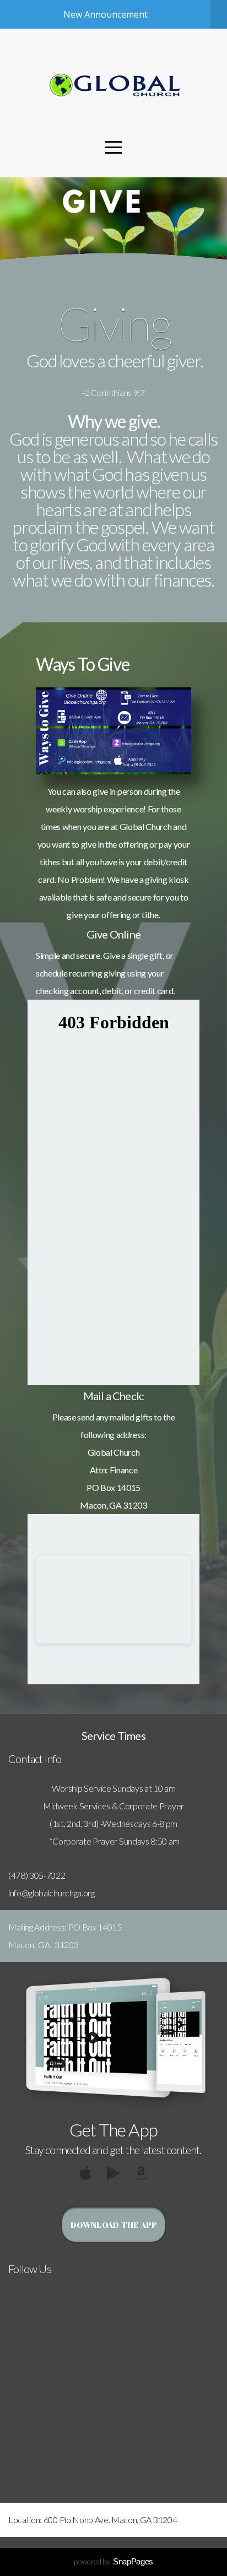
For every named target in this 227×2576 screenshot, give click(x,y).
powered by (113, 2561)
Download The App (113, 2225)
